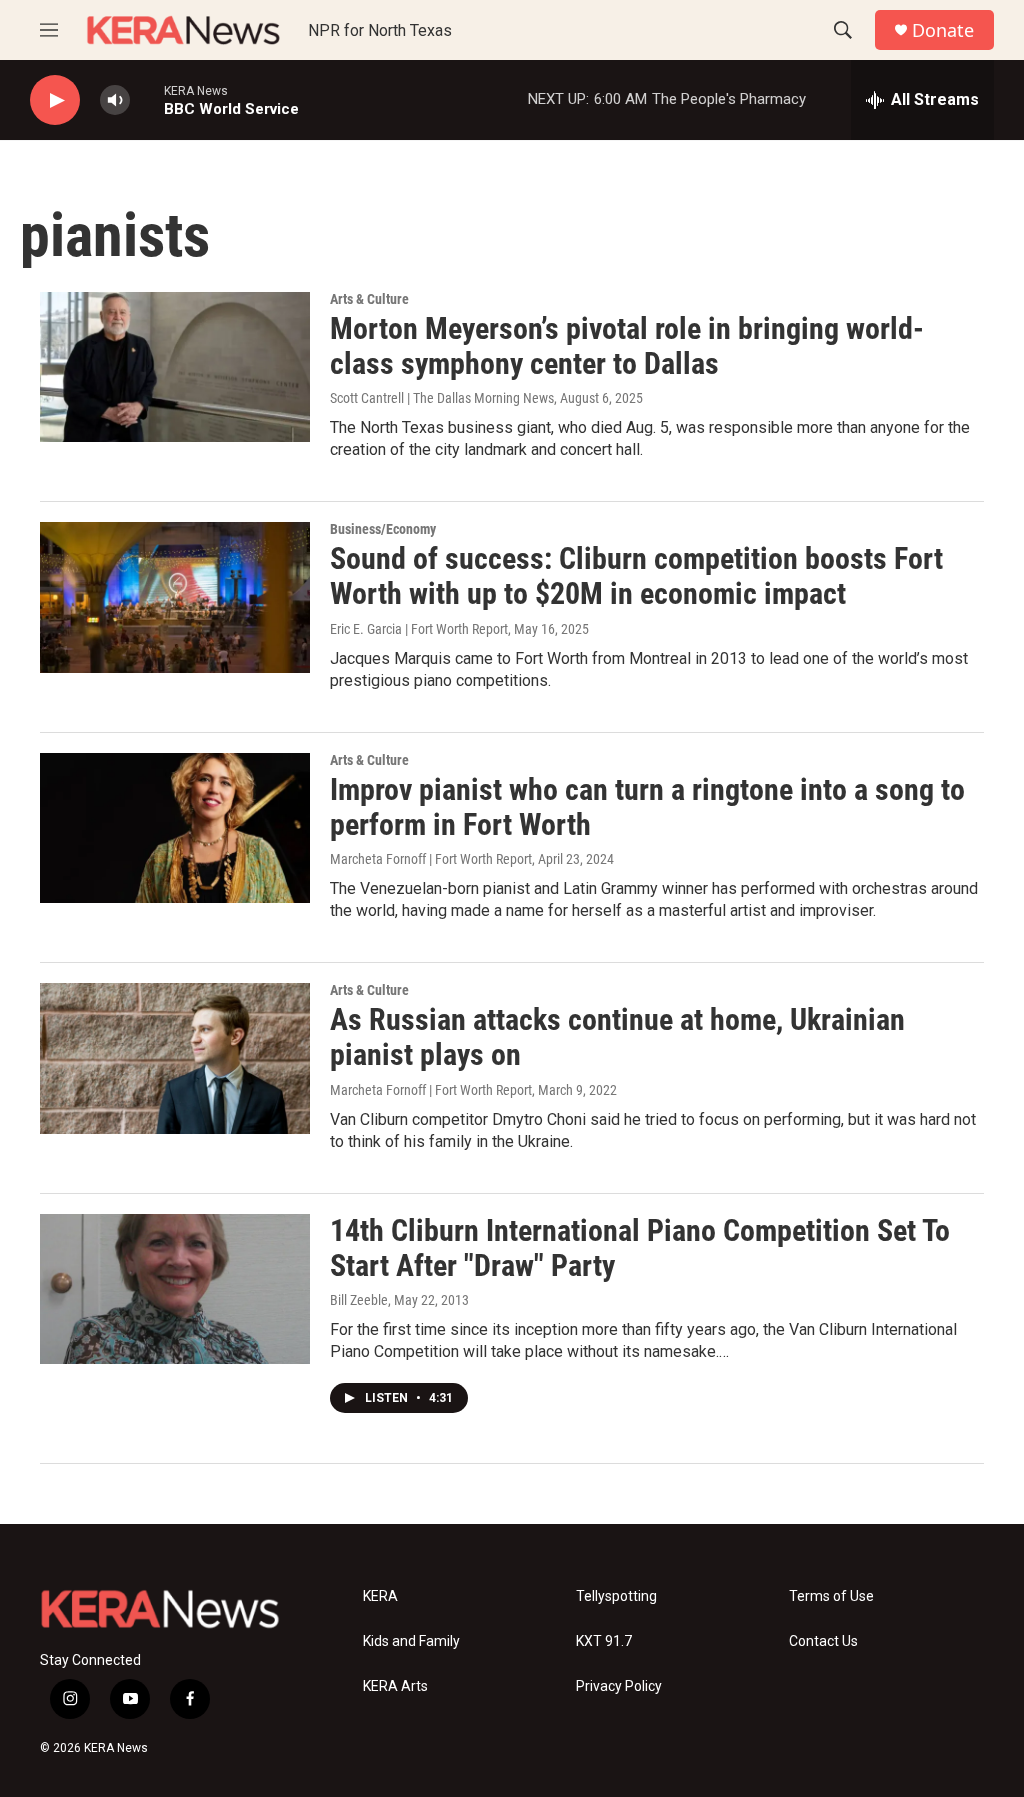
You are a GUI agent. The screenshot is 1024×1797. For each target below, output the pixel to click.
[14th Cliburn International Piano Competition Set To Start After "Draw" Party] (175, 1289)
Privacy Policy (619, 1686)
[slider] (147, 99)
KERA (380, 1596)
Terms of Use (831, 1596)
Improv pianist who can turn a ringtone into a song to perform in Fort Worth (647, 807)
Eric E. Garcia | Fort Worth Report (419, 629)
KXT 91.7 (604, 1641)
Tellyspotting (616, 1596)
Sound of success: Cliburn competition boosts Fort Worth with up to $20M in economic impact (636, 576)
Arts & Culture (369, 299)
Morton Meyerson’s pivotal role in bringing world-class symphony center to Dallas (627, 346)
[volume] (115, 100)
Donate (943, 30)
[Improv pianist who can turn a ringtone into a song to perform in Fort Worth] (175, 828)
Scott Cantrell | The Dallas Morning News (442, 398)
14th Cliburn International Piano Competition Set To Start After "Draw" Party (640, 1248)
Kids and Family (411, 1641)
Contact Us (823, 1641)
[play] (55, 100)
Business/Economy (383, 529)
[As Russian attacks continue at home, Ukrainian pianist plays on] (175, 1058)
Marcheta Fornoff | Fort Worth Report (431, 859)
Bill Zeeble (359, 1300)
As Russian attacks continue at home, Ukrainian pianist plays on (617, 1037)
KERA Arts (395, 1686)
